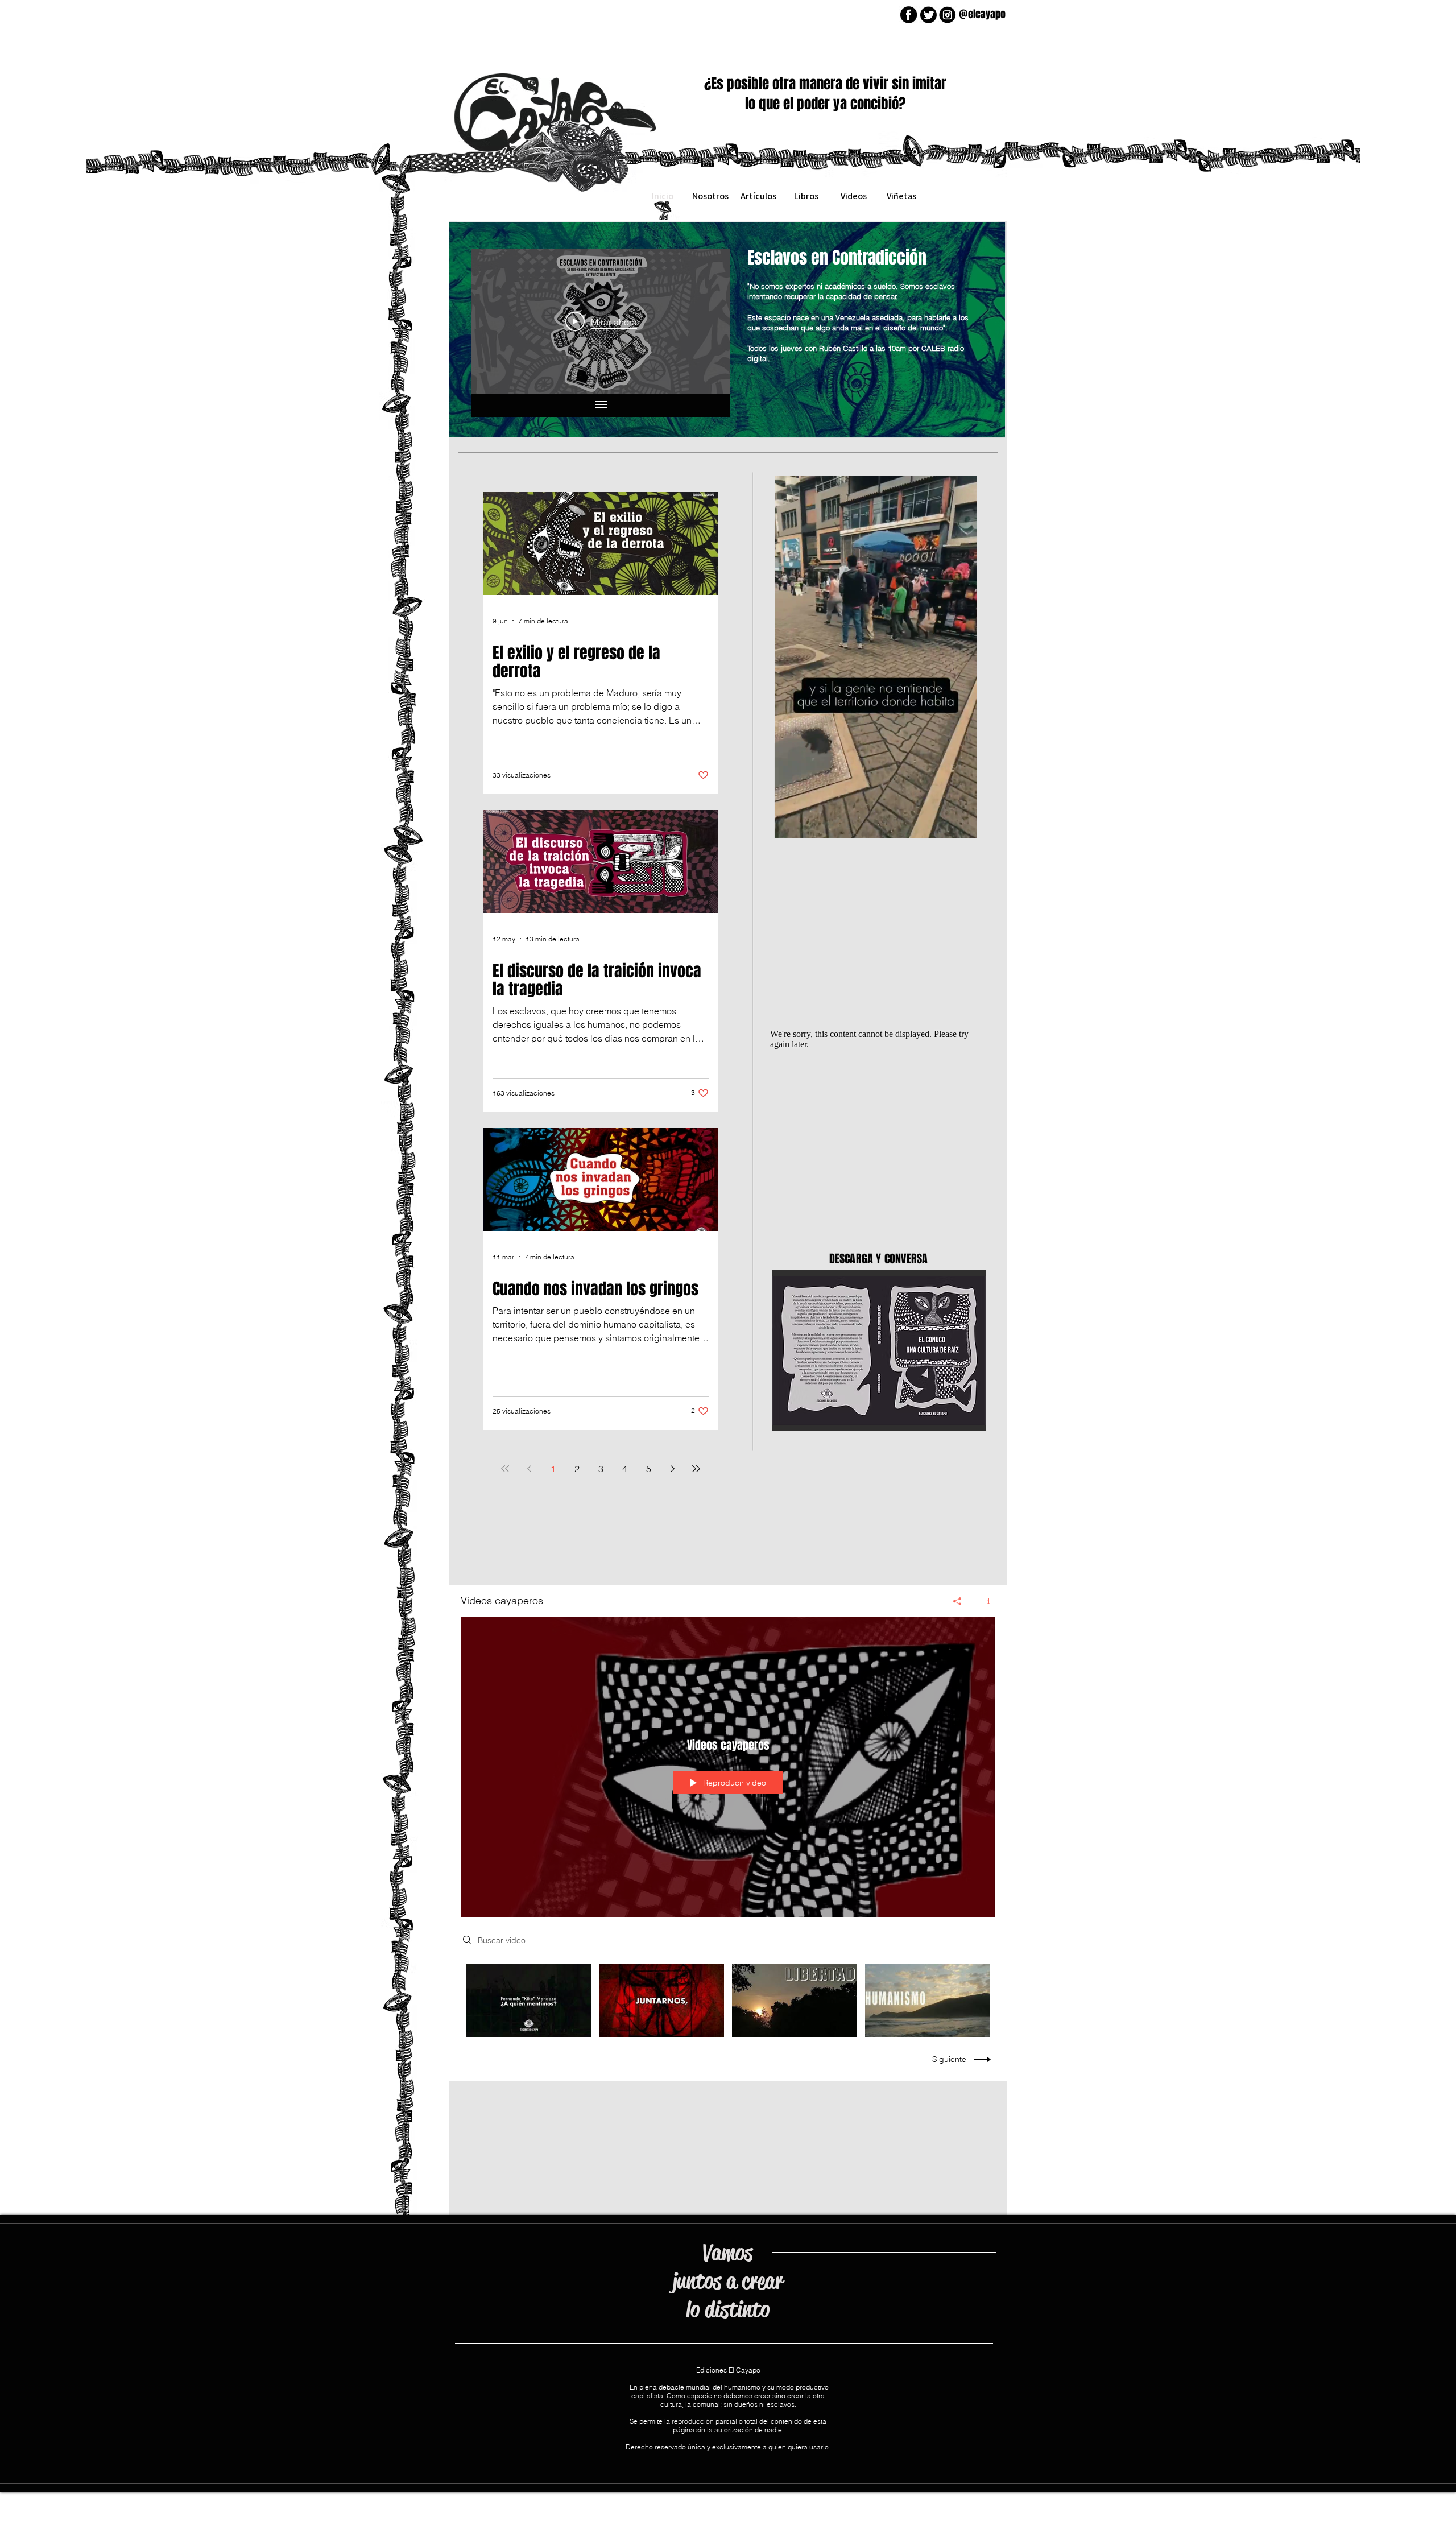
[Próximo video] (707, 321)
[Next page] (672, 1469)
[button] (963, 825)
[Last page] (696, 1469)
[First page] (505, 1469)
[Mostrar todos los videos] (601, 406)
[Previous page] (529, 1469)
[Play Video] (529, 2000)
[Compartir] (957, 1601)
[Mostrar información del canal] (984, 1601)
